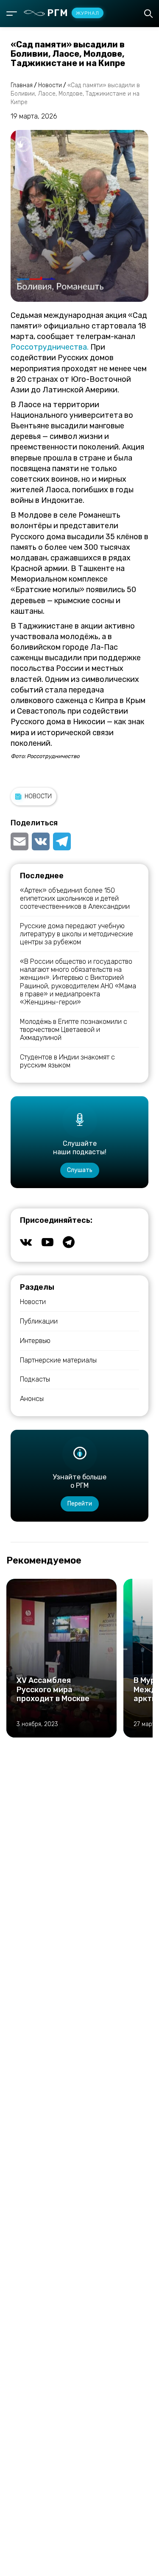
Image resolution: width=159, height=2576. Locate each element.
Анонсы (32, 1399)
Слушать (80, 1170)
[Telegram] (62, 841)
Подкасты (35, 1379)
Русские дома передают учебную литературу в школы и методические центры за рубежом (77, 934)
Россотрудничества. (50, 347)
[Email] (20, 841)
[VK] (41, 841)
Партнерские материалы (58, 1360)
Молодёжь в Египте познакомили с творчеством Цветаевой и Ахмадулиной (74, 1030)
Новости (38, 796)
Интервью (35, 1341)
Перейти (80, 1504)
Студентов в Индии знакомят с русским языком (67, 1061)
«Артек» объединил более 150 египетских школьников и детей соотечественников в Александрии (75, 898)
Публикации (39, 1321)
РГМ (73, 13)
